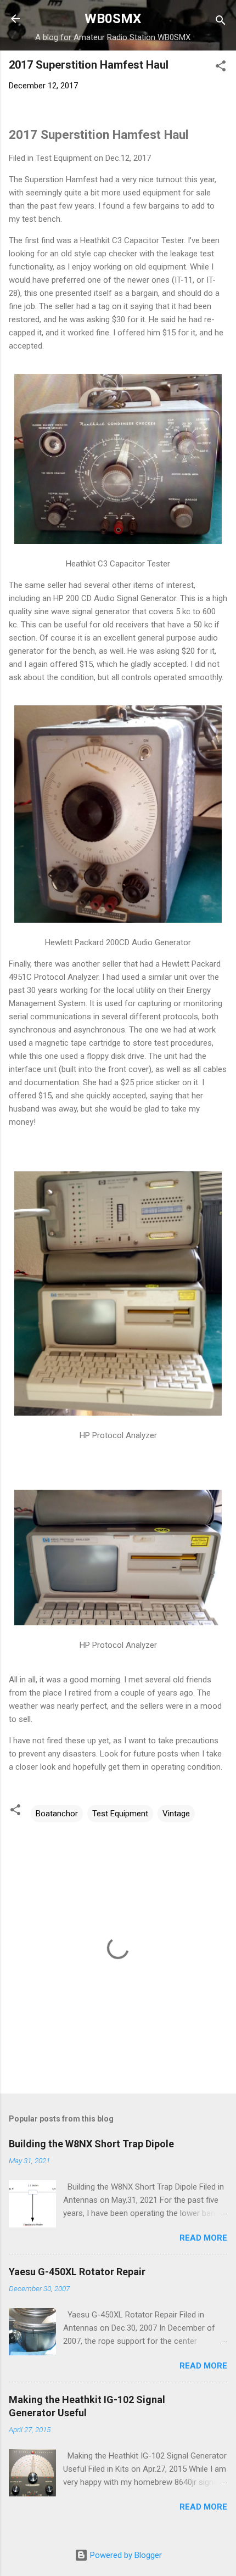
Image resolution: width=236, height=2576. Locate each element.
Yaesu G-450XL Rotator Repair (77, 2272)
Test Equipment (120, 1814)
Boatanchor (57, 1814)
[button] (221, 68)
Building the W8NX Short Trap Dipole (91, 2144)
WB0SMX (113, 19)
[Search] (221, 22)
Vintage (176, 1814)
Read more (203, 2238)
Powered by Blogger (125, 2555)
